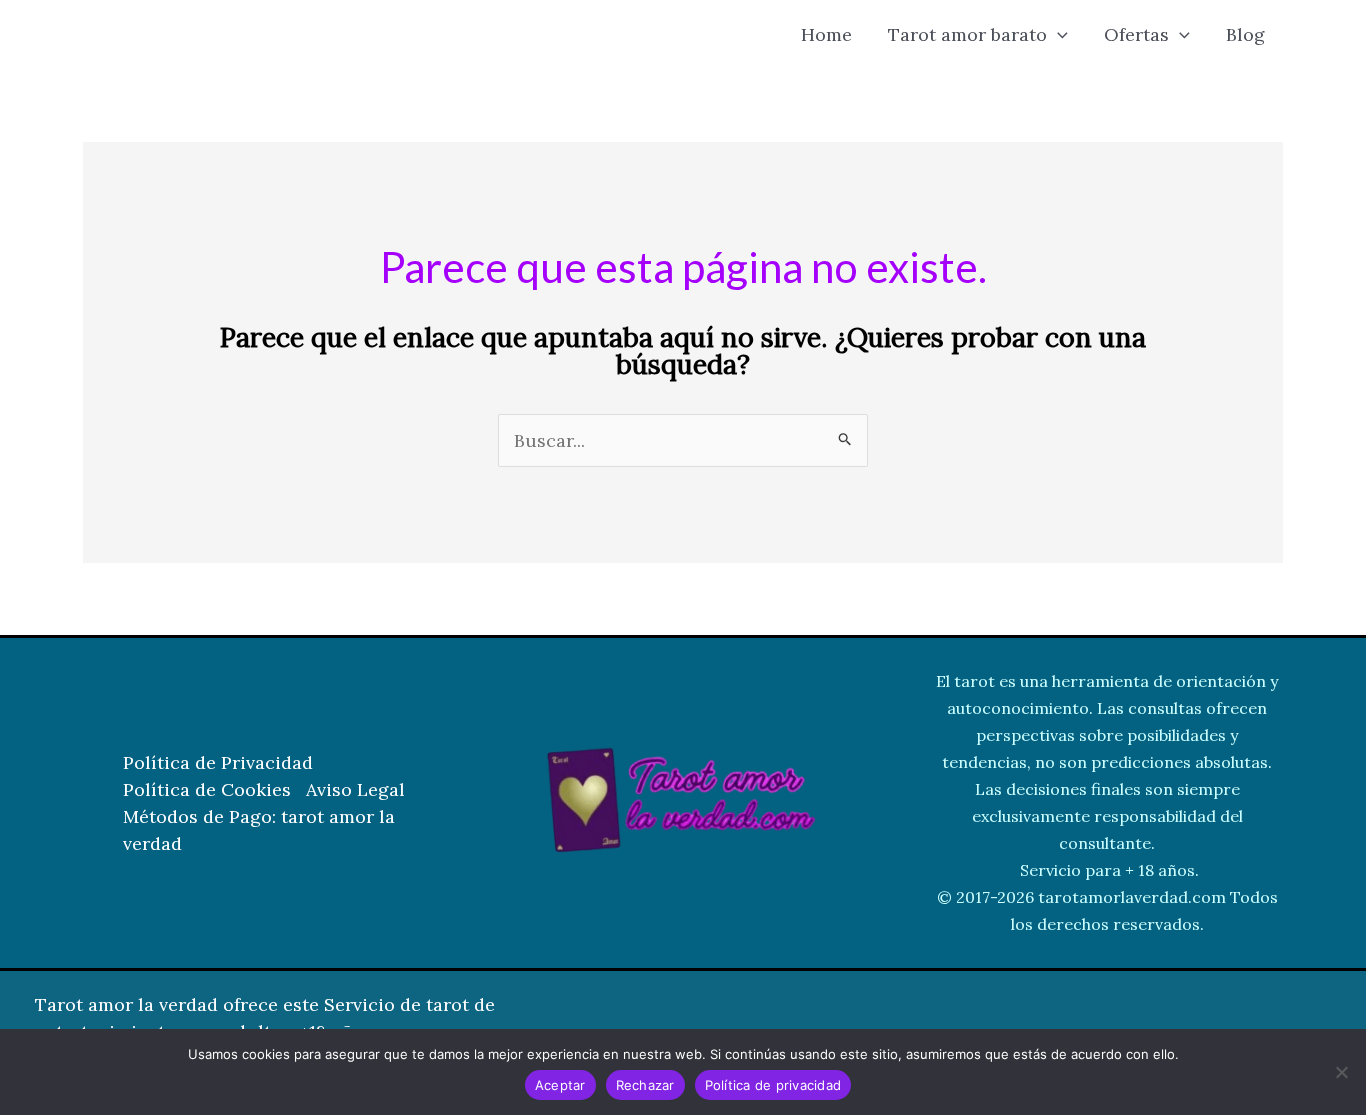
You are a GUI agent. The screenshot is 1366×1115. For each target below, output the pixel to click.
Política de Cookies (207, 789)
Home (826, 34)
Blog (1245, 34)
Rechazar (645, 1085)
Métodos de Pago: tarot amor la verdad (259, 830)
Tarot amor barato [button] (967, 34)
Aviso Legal (355, 789)
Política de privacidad (773, 1085)
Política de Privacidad (218, 762)
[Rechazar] (1341, 1072)
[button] (1057, 35)
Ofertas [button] (1136, 34)
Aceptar (560, 1085)
